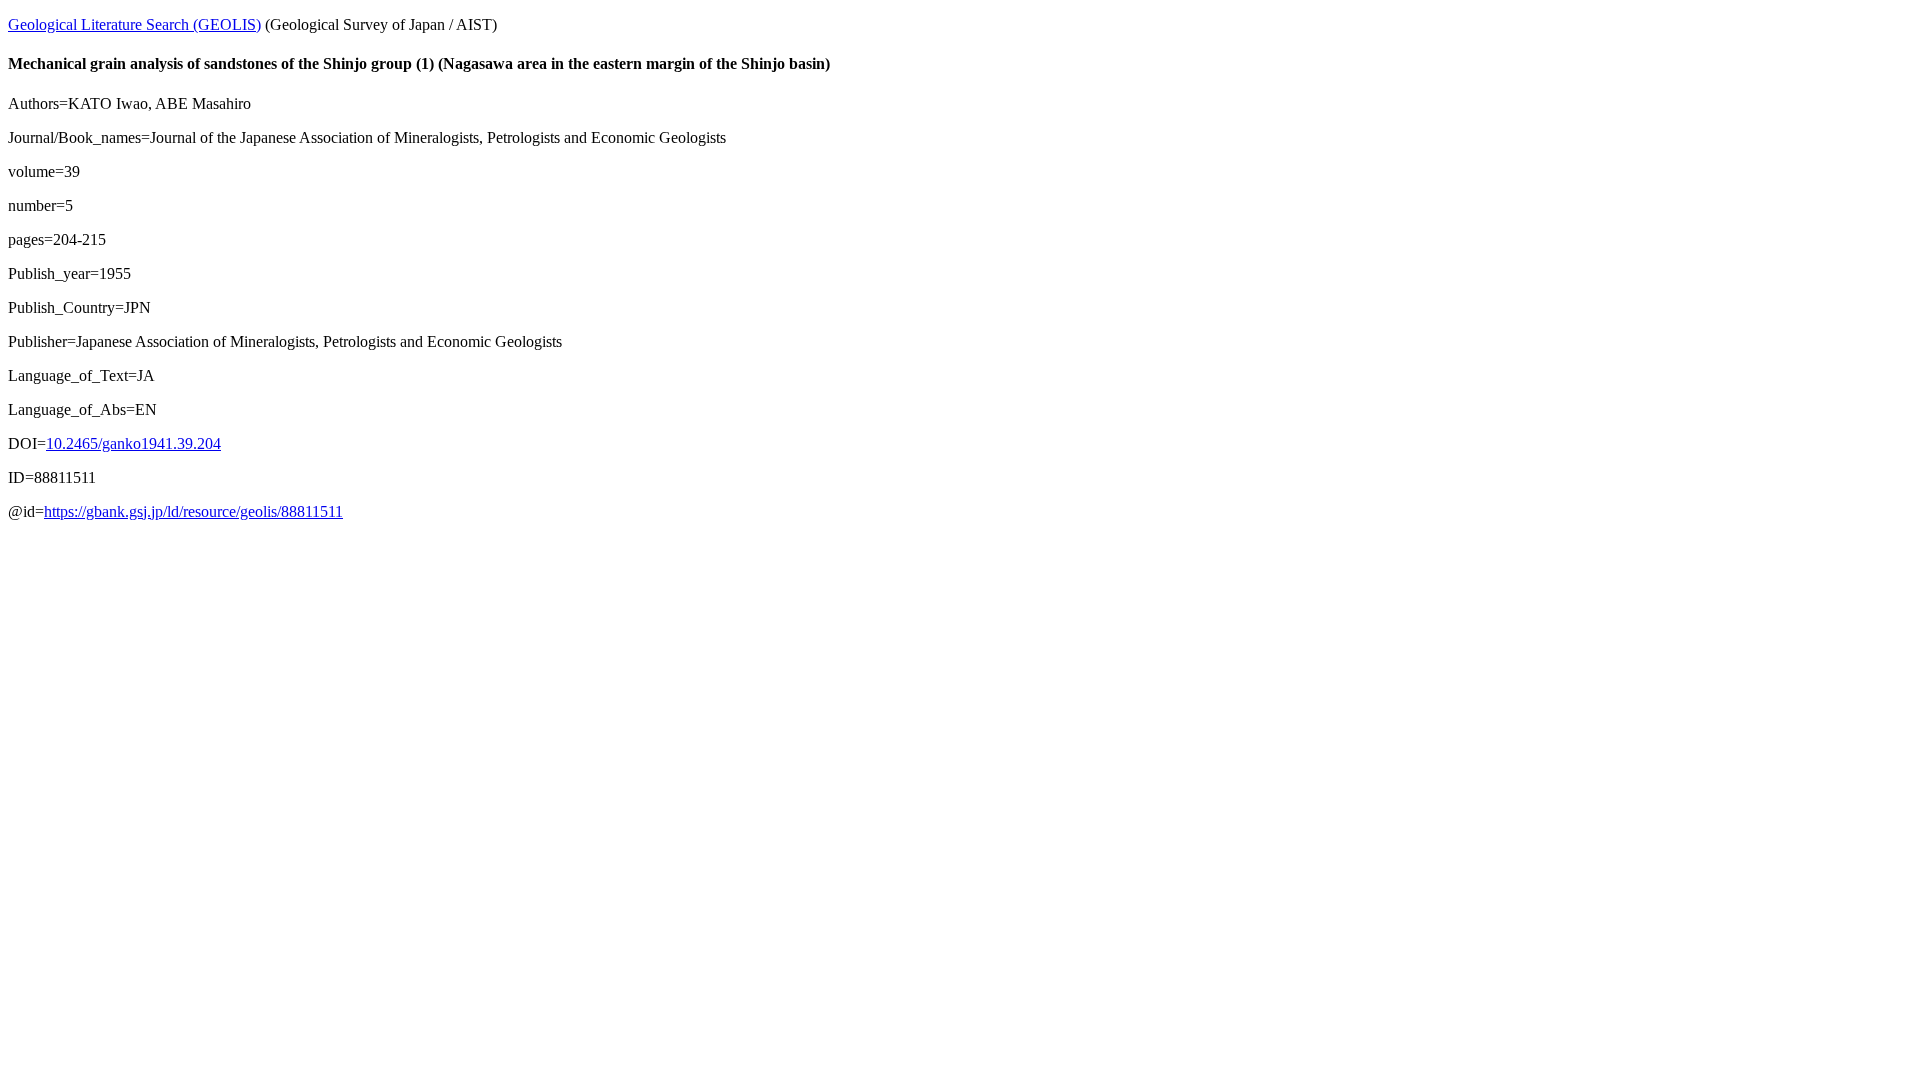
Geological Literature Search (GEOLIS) (134, 24)
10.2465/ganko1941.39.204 (133, 443)
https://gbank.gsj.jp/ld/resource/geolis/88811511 (193, 511)
